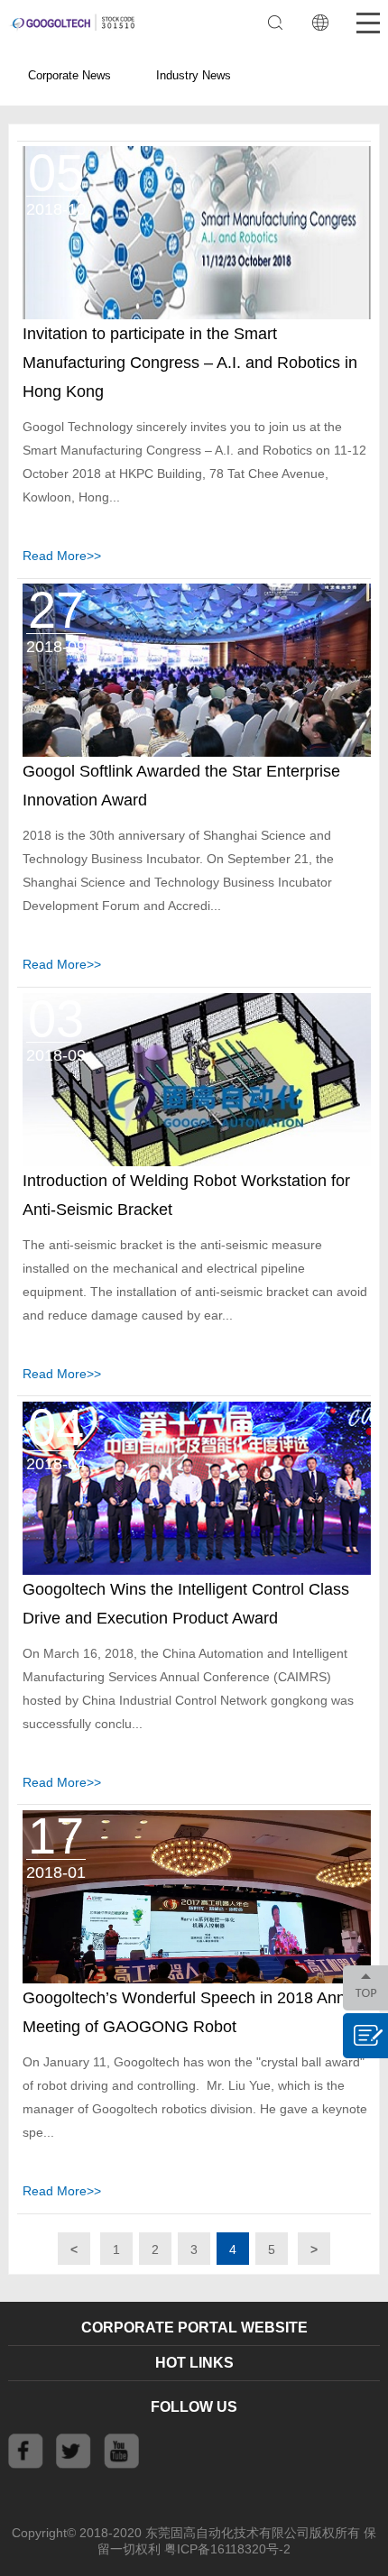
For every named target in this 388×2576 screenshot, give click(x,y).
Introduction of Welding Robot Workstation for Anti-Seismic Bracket (186, 1195)
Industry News (194, 75)
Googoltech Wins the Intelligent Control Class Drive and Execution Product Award (186, 1604)
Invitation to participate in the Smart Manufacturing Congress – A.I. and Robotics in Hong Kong (190, 363)
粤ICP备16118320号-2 (227, 2549)
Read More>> (62, 556)
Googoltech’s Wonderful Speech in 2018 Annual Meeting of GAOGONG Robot (195, 2012)
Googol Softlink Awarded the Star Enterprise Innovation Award (181, 786)
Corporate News (69, 75)
